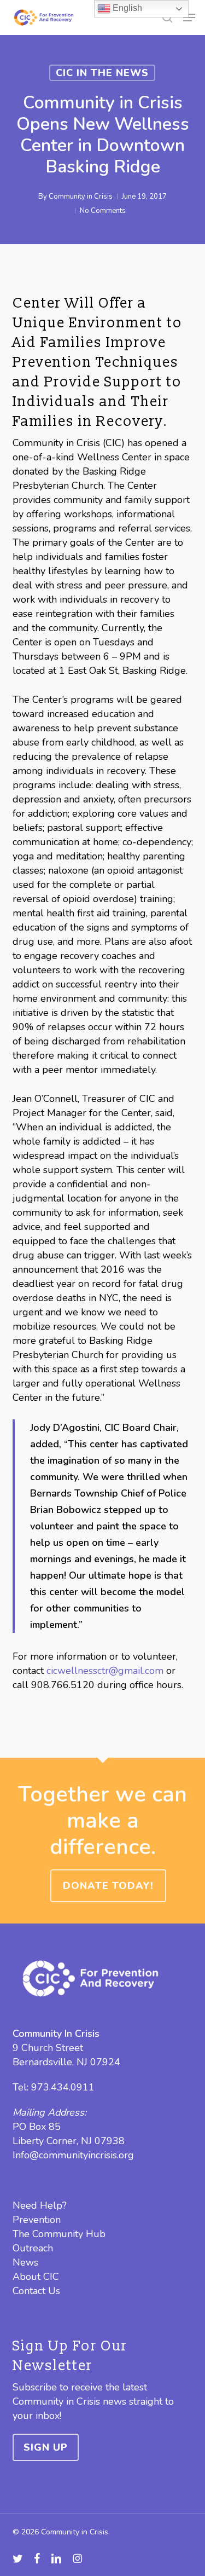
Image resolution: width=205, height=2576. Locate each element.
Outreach (33, 2248)
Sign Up (46, 2447)
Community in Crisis (81, 197)
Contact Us (36, 2291)
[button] (189, 18)
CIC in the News (102, 73)
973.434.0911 (63, 2087)
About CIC (36, 2277)
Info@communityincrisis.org (73, 2155)
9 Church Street (48, 2048)
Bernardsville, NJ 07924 (66, 2062)
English (126, 8)
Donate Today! (108, 1886)
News (25, 2262)
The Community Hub (59, 2234)
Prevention (37, 2220)
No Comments (103, 211)
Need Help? (40, 2205)
